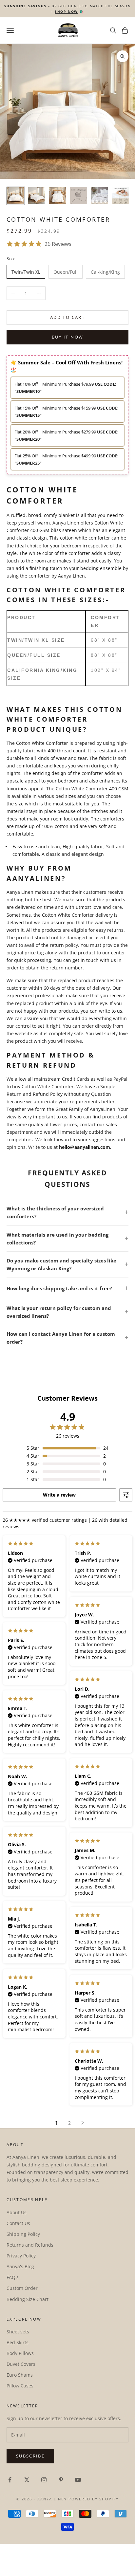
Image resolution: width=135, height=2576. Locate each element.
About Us (17, 2212)
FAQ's (13, 2277)
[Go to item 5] (100, 196)
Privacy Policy (21, 2256)
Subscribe (30, 2456)
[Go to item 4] (79, 196)
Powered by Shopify (94, 2499)
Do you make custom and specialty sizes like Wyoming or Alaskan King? (61, 1264)
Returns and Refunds (30, 2245)
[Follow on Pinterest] (61, 2480)
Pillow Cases (20, 2386)
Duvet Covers (21, 2364)
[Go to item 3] (58, 196)
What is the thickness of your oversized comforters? (55, 1212)
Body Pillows (20, 2353)
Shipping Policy (23, 2234)
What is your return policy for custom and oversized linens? (59, 1312)
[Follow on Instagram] (44, 2480)
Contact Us (18, 2223)
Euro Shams (20, 2375)
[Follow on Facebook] (10, 2480)
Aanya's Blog (20, 2266)
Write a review (59, 1495)
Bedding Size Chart (28, 2299)
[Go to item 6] (121, 196)
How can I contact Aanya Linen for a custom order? (61, 1338)
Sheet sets (18, 2332)
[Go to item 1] (16, 196)
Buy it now (67, 337)
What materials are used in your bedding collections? (58, 1239)
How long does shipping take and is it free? (59, 1288)
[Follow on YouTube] (78, 2480)
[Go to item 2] (37, 196)
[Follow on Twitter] (27, 2480)
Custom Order (22, 2288)
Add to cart (67, 317)
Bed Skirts (18, 2342)
